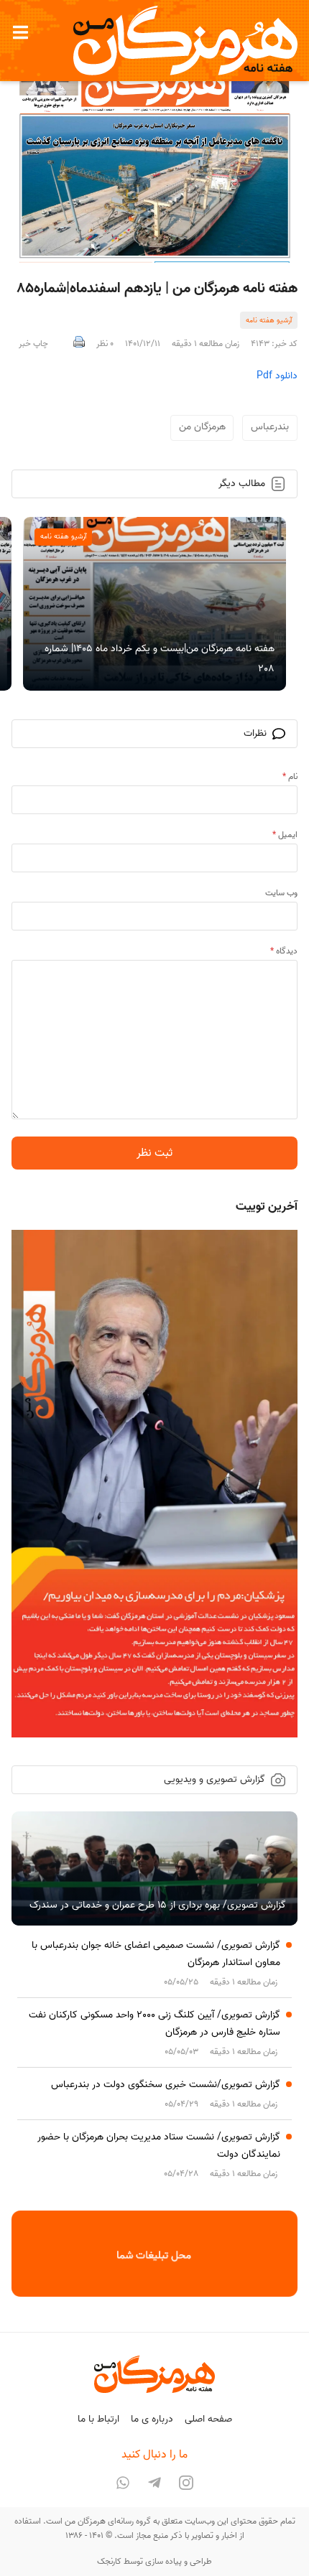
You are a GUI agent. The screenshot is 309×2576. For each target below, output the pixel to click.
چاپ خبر (33, 344)
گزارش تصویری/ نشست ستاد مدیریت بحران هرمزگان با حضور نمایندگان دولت (159, 2146)
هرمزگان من (202, 427)
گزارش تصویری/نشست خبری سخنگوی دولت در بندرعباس (166, 2085)
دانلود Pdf (277, 376)
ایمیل (285, 835)
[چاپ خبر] (79, 344)
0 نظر (105, 344)
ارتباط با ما (98, 2419)
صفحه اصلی (208, 2419)
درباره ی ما (152, 2419)
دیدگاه (284, 951)
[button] (20, 32)
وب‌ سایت (281, 893)
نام (290, 776)
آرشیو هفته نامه (269, 320)
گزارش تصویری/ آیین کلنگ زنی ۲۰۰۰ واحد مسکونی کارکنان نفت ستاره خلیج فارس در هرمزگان (154, 2024)
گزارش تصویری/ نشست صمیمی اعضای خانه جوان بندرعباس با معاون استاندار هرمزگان (156, 1954)
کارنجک (109, 2561)
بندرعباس (270, 427)
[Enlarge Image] (154, 157)
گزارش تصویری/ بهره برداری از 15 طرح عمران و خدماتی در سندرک (158, 1905)
